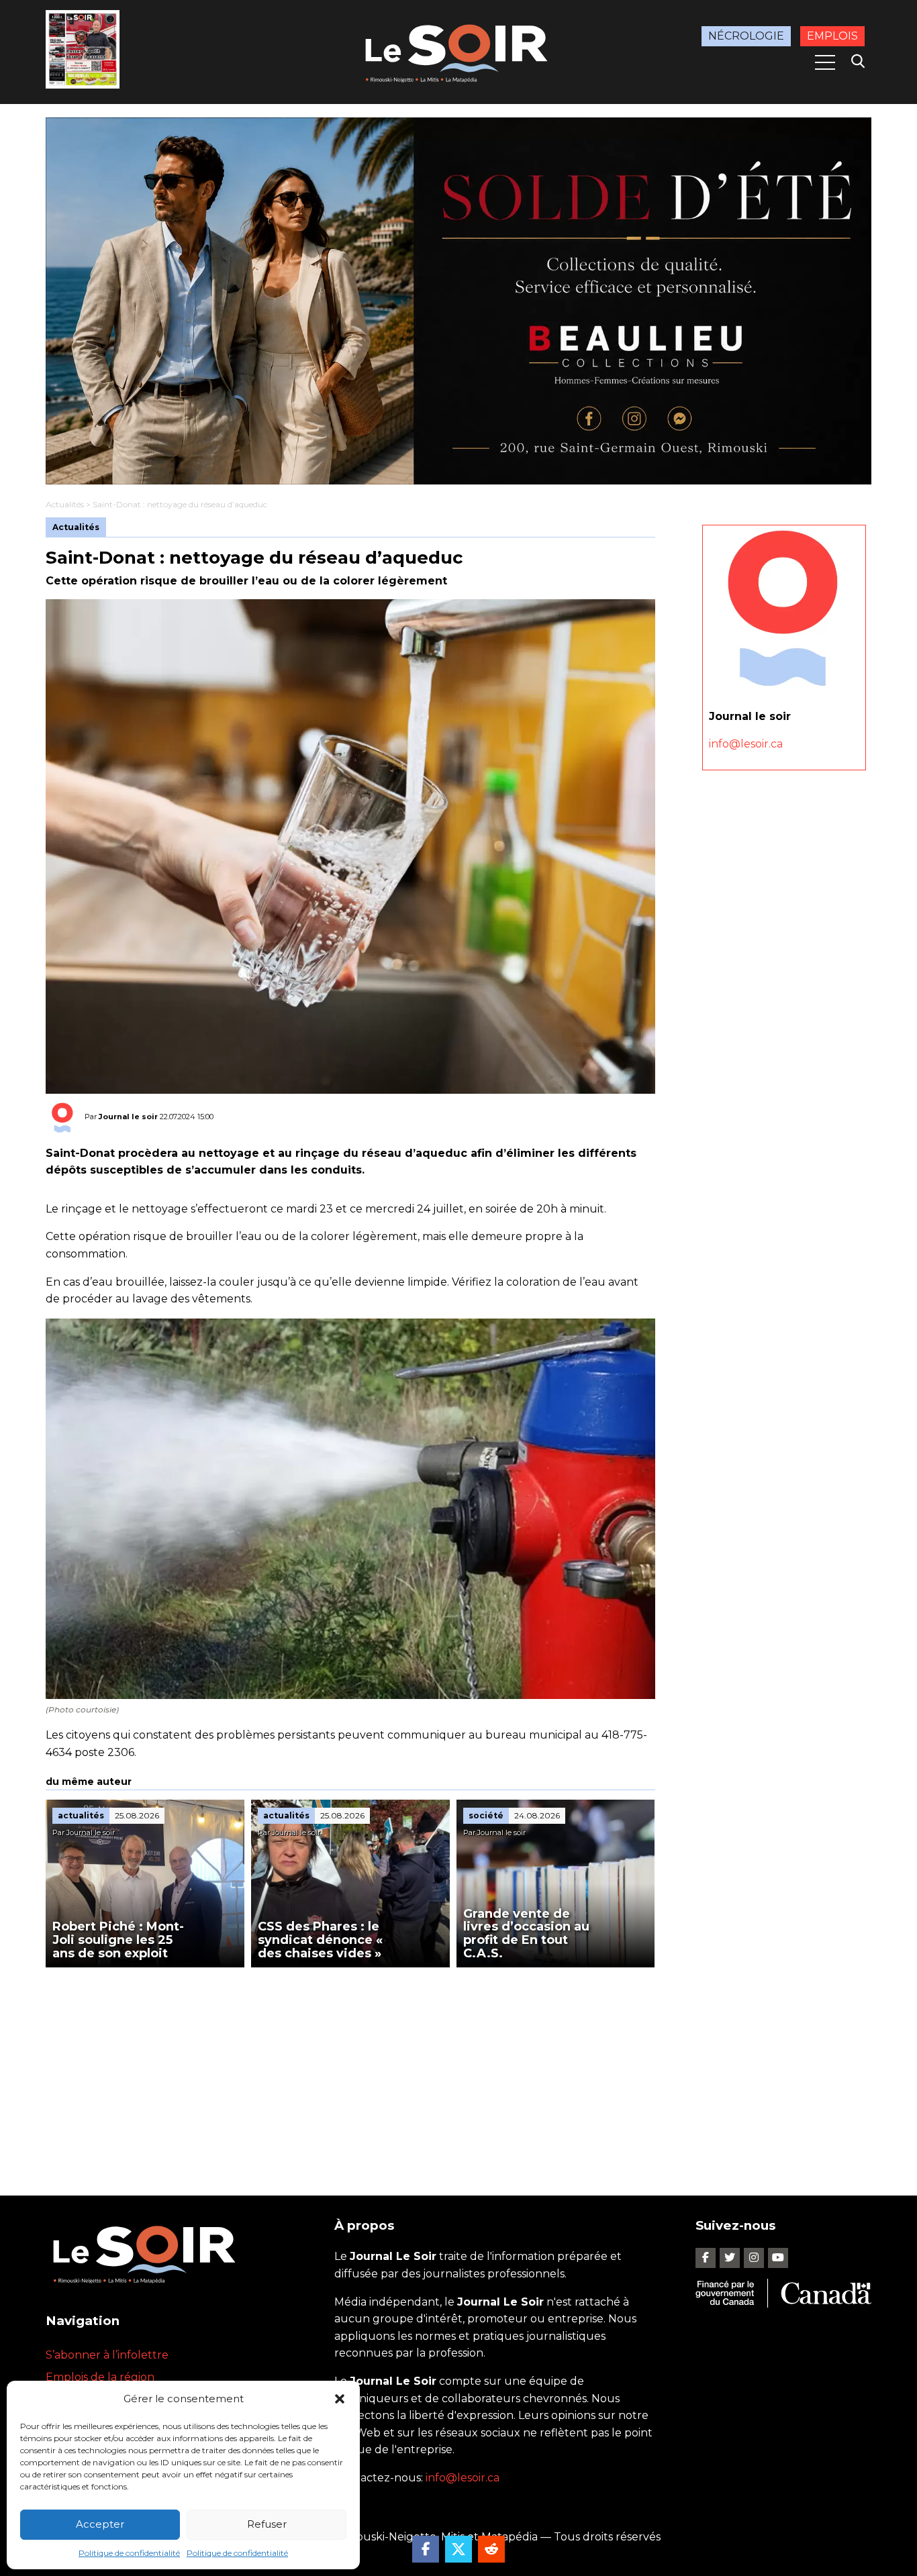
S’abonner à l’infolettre (107, 2355)
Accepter (100, 2524)
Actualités (65, 504)
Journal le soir (128, 1117)
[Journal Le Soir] (458, 51)
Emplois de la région (100, 2377)
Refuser (267, 2524)
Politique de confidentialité (129, 2553)
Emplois (832, 36)
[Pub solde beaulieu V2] (458, 301)
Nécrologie (746, 36)
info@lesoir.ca (746, 744)
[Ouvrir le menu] (825, 62)
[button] (340, 2399)
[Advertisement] (350, 2068)
